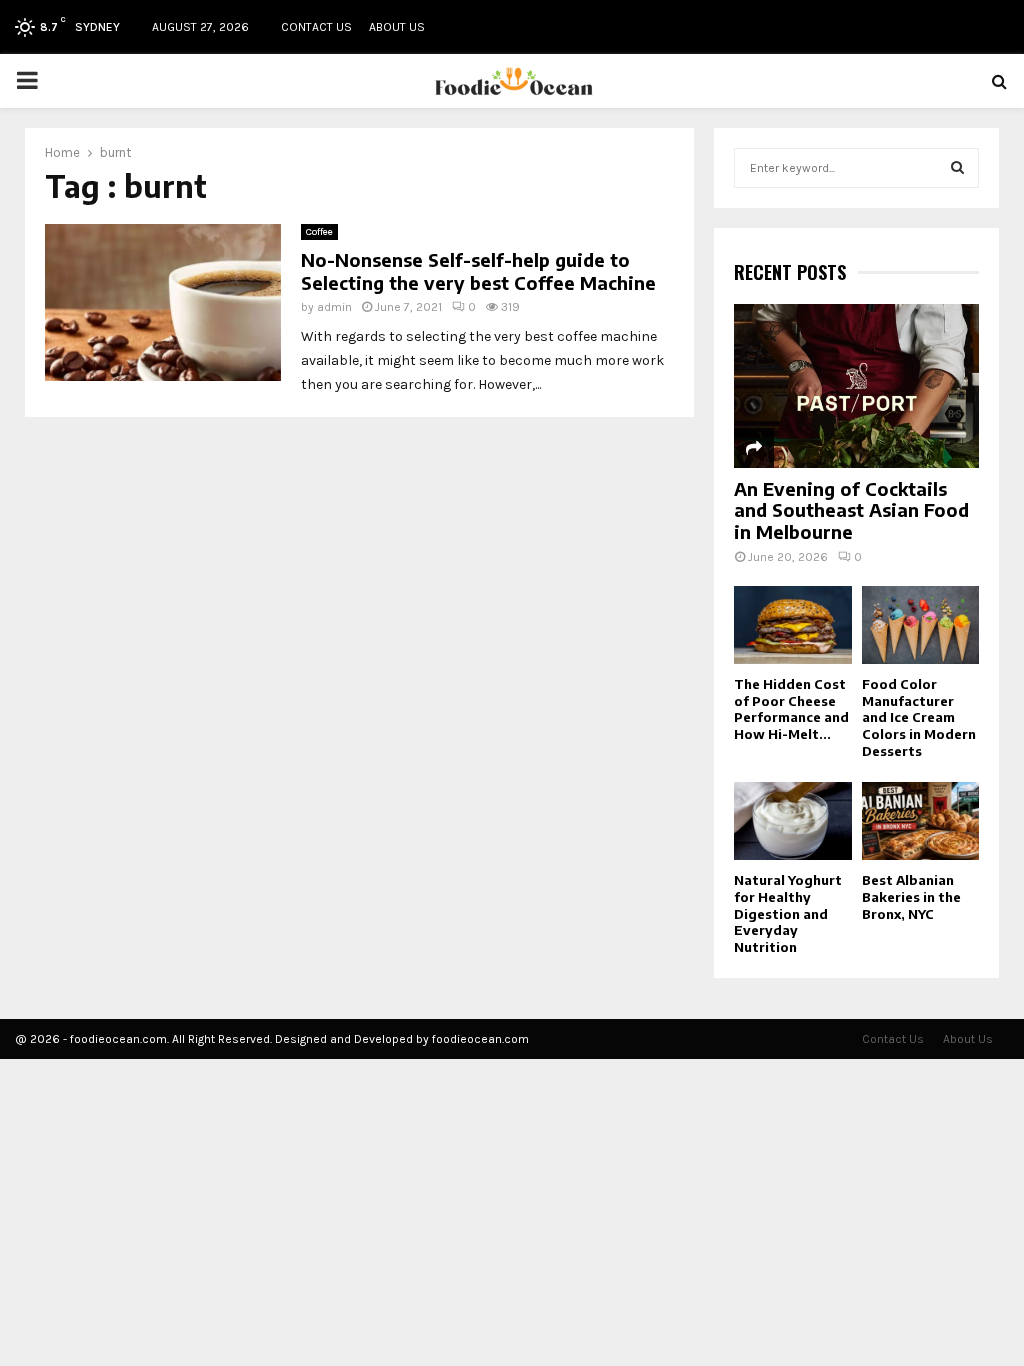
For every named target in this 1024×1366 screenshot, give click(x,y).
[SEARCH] (957, 168)
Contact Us (316, 27)
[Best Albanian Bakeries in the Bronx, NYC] (921, 821)
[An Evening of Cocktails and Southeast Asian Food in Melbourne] (856, 385)
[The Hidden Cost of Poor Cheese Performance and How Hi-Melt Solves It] (793, 625)
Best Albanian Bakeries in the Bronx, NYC (911, 897)
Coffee (319, 232)
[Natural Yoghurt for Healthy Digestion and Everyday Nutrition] (793, 821)
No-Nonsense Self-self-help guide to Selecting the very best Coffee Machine (478, 271)
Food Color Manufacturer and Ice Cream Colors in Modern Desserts (919, 717)
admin (334, 307)
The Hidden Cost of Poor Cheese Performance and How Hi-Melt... (791, 709)
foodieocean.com (480, 1039)
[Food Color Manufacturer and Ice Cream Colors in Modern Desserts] (921, 625)
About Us (397, 27)
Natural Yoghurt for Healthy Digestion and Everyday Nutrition (788, 913)
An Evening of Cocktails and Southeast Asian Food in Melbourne (851, 510)
